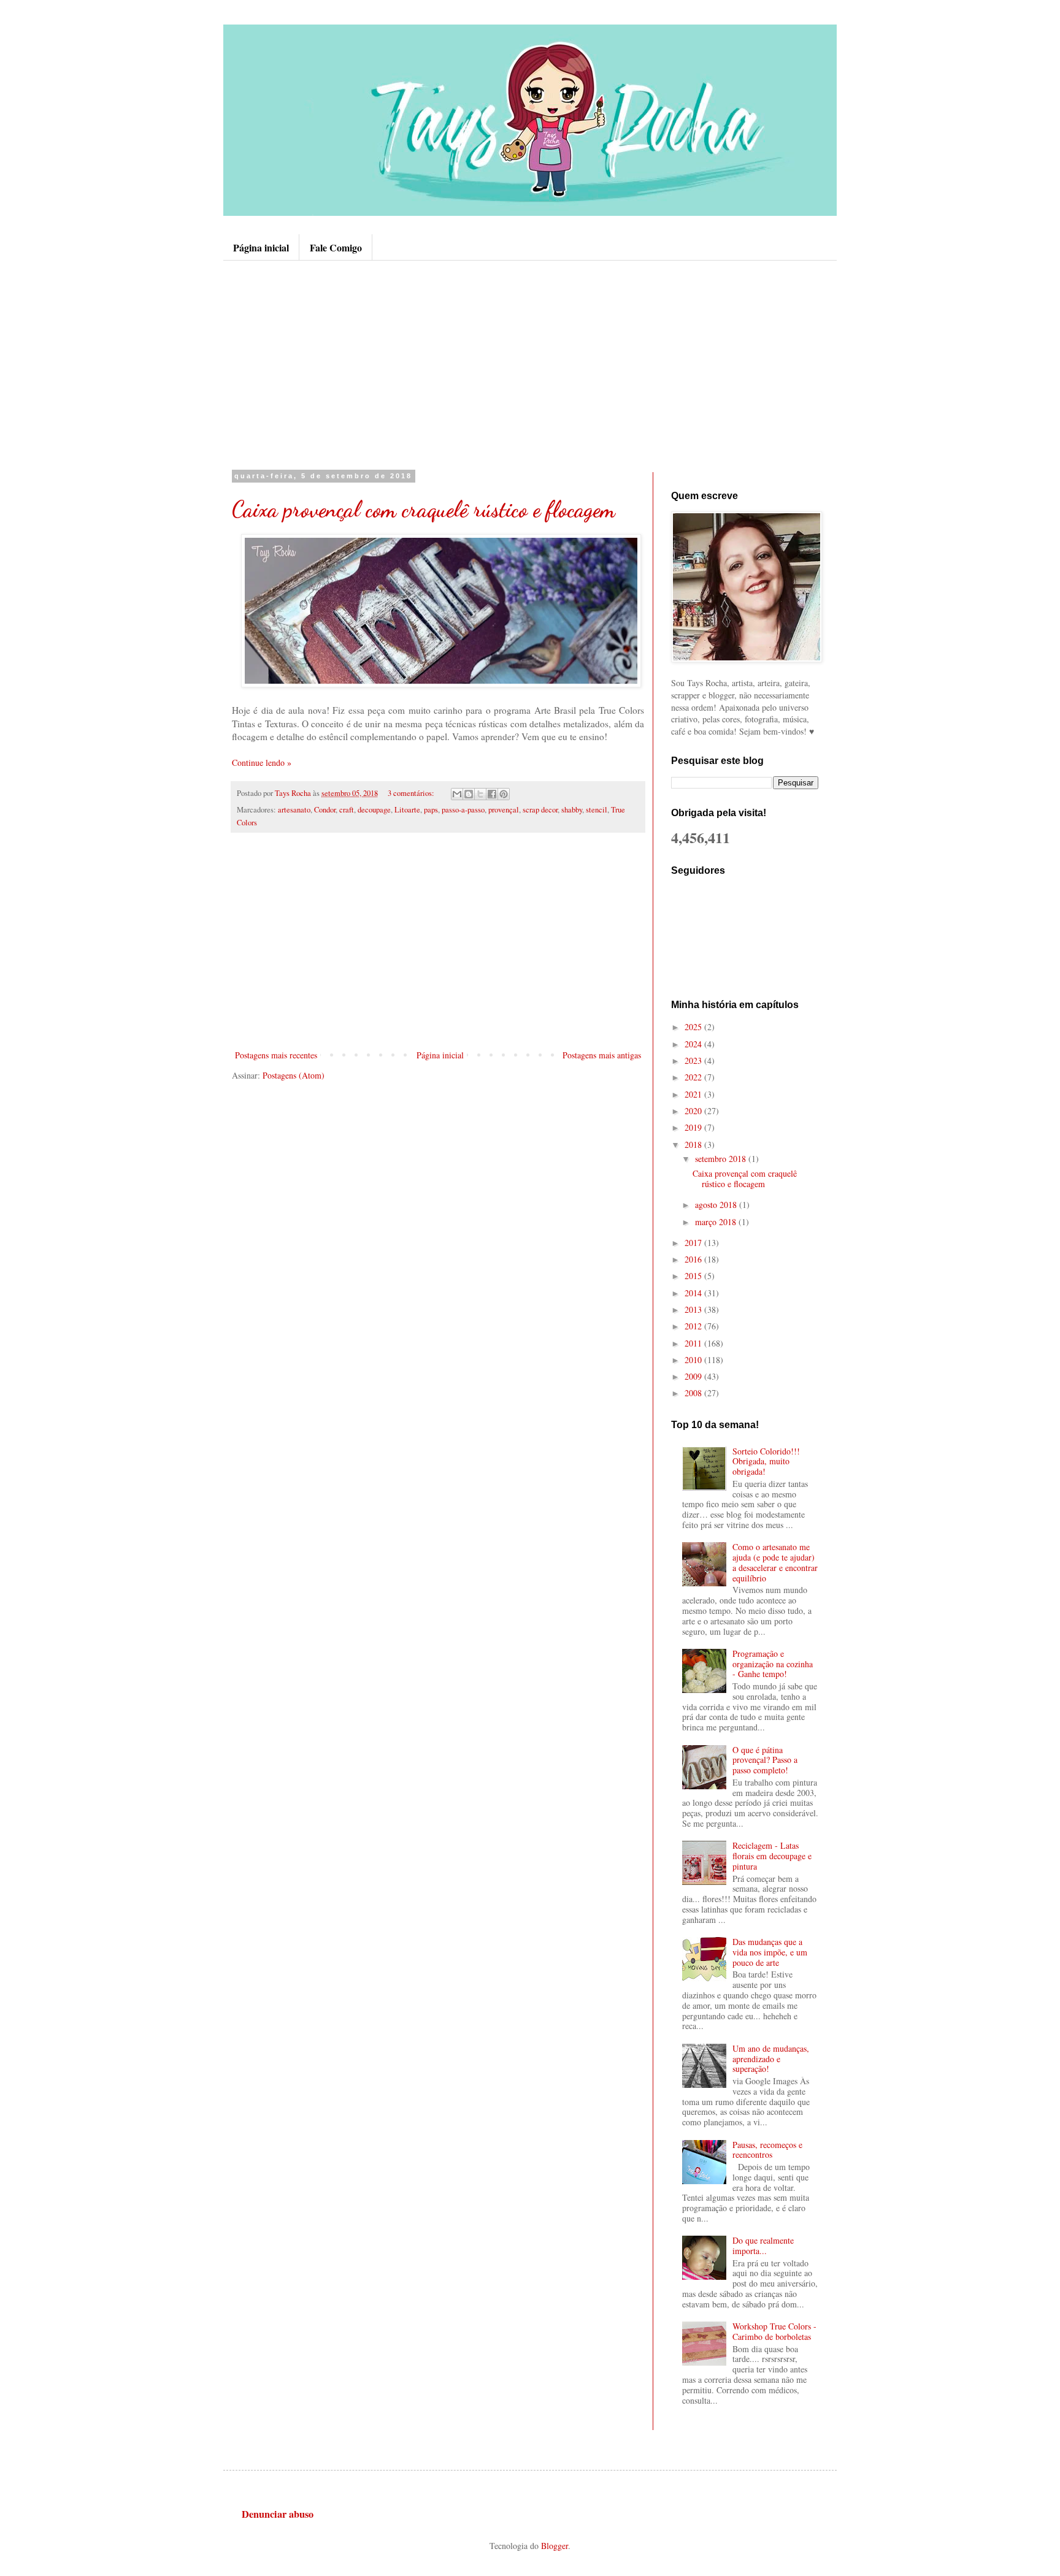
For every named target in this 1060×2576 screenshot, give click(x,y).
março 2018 (717, 1222)
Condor (325, 810)
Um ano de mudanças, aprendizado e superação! (771, 2059)
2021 (694, 1094)
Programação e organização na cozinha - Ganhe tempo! (773, 1664)
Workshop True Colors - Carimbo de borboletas (774, 2331)
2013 (694, 1309)
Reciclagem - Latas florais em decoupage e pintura (772, 1856)
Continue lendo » (262, 762)
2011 (694, 1343)
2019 (694, 1127)
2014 (694, 1293)
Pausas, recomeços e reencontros (767, 2150)
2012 (694, 1326)
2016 (694, 1259)
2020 (694, 1111)
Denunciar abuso (278, 2514)
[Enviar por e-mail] (457, 794)
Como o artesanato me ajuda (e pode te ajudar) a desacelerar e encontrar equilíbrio (775, 1562)
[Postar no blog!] (469, 794)
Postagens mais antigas (602, 1055)
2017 (694, 1243)
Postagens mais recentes (276, 1055)
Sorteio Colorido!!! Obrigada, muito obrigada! (766, 1462)
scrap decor (540, 810)
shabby (572, 810)
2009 (694, 1376)
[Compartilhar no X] (480, 794)
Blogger (555, 2546)
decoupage (374, 810)
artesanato (294, 810)
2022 (694, 1077)
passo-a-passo (463, 810)
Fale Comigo (336, 247)
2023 (694, 1061)
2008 (694, 1393)
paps (431, 810)
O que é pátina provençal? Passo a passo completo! (765, 1760)
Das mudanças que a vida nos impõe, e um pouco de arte (770, 1952)
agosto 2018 (717, 1205)
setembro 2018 (722, 1159)
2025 (694, 1027)
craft (347, 810)
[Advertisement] (530, 365)
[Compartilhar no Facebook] (492, 794)
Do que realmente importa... (763, 2245)
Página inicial (261, 247)
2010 (694, 1360)
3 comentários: (412, 793)
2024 (694, 1044)
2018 (694, 1145)
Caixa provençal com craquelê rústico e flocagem (424, 509)
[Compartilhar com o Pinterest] (504, 794)
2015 (694, 1276)
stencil (597, 810)
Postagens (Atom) (294, 1075)
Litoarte (407, 810)
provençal (504, 810)
